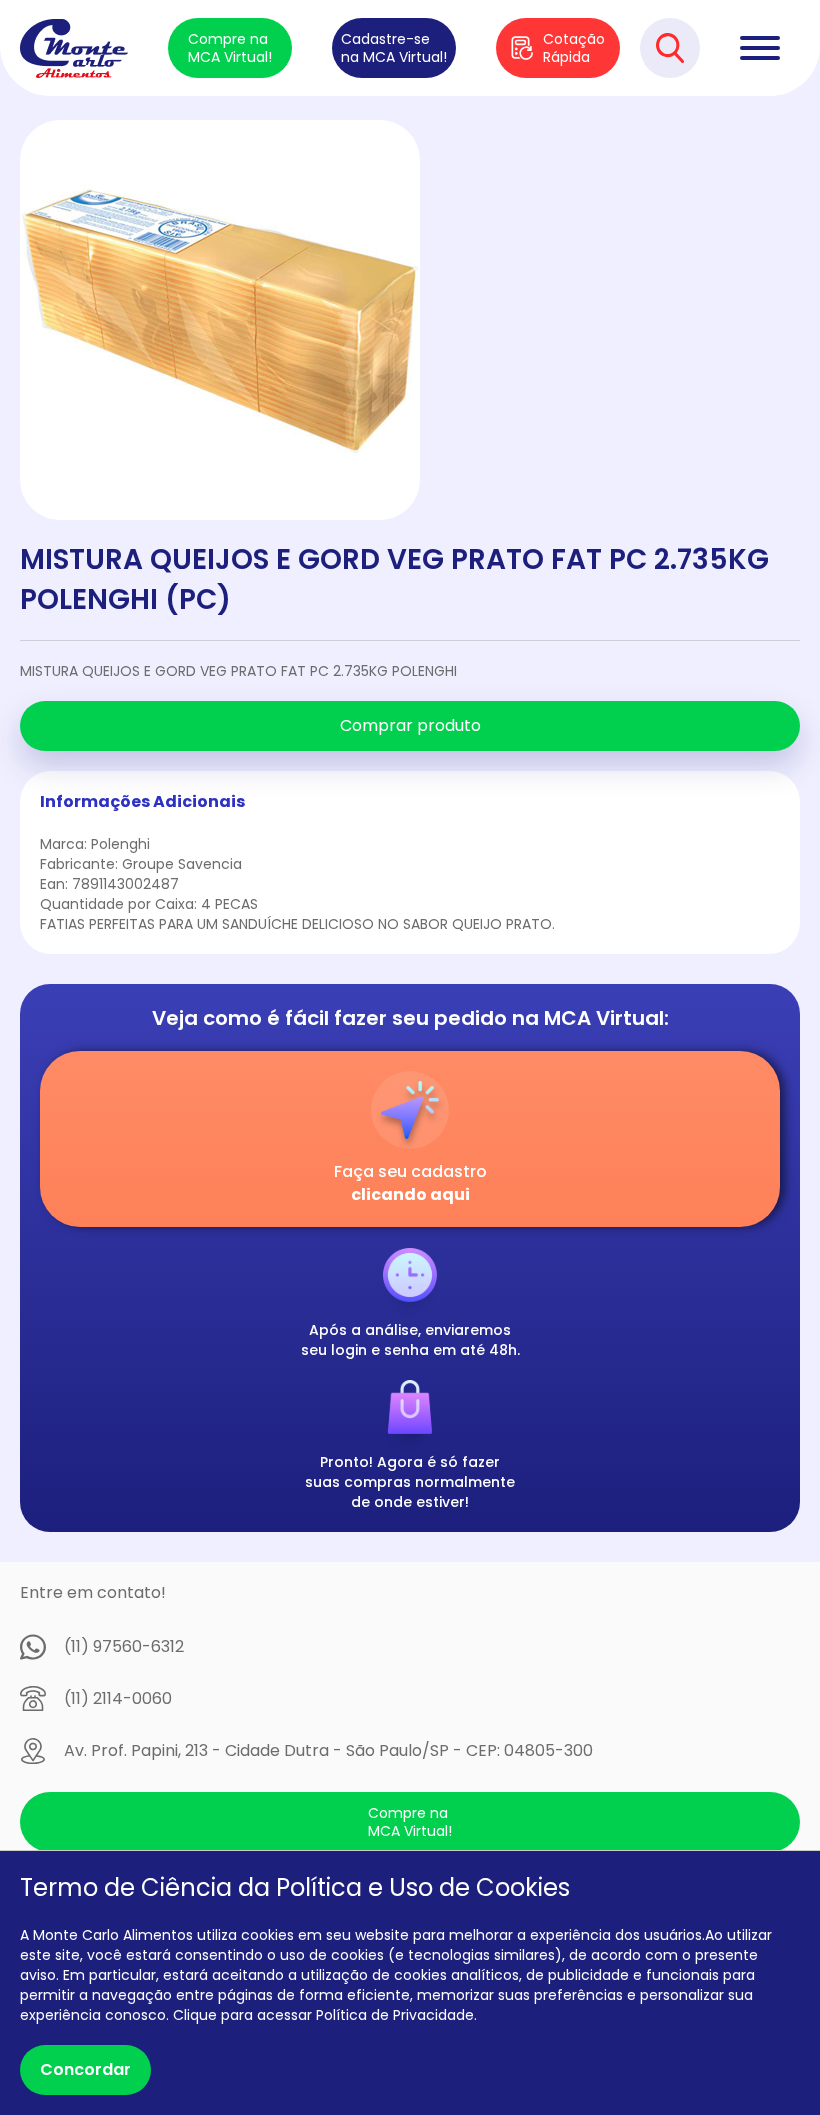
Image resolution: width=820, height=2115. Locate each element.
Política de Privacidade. (396, 2015)
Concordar (85, 2069)
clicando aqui (410, 1194)
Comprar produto (410, 725)
